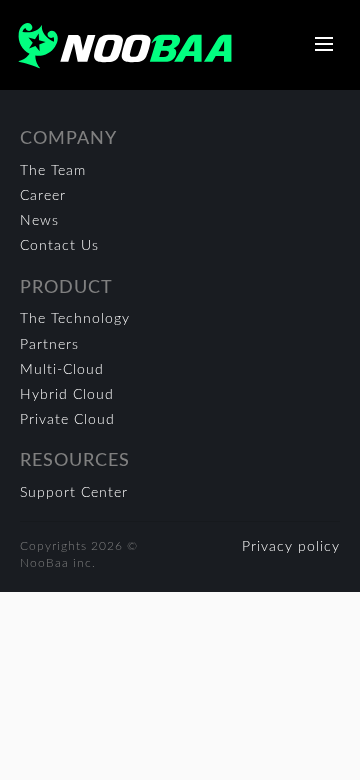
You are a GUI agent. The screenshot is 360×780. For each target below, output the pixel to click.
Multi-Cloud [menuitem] (62, 370)
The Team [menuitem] (53, 171)
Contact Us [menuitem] (59, 246)
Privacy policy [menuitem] (291, 547)
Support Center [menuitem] (74, 493)
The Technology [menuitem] (75, 319)
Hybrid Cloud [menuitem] (67, 395)
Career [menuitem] (43, 196)
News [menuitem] (39, 221)
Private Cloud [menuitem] (67, 420)
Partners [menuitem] (49, 345)
